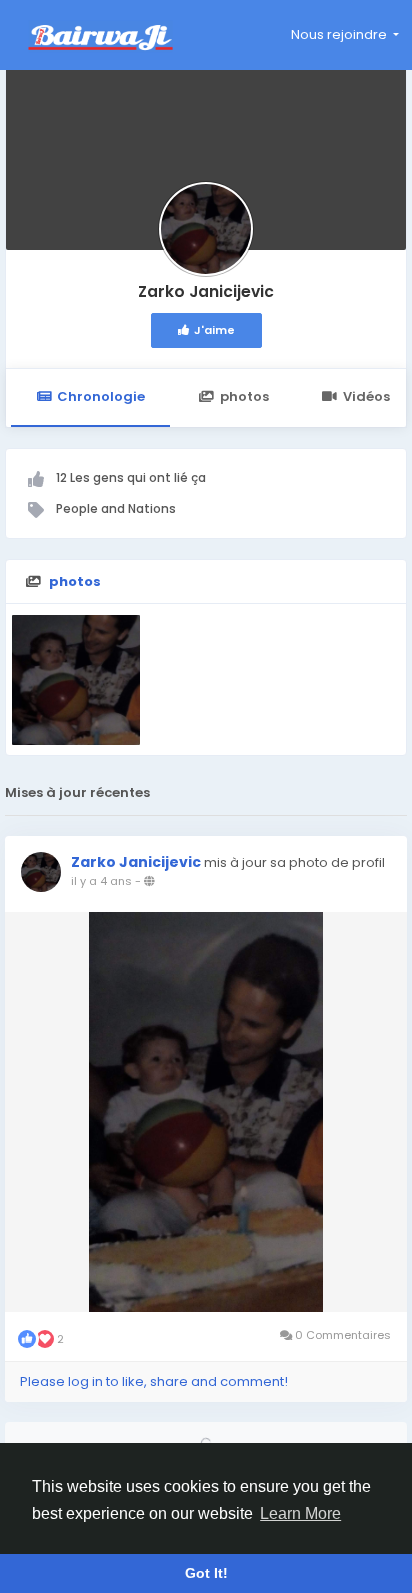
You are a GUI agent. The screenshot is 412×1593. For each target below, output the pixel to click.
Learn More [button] (300, 1513)
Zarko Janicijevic (206, 291)
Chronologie (101, 396)
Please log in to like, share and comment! (154, 1381)
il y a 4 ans (101, 881)
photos (244, 396)
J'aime (214, 330)
